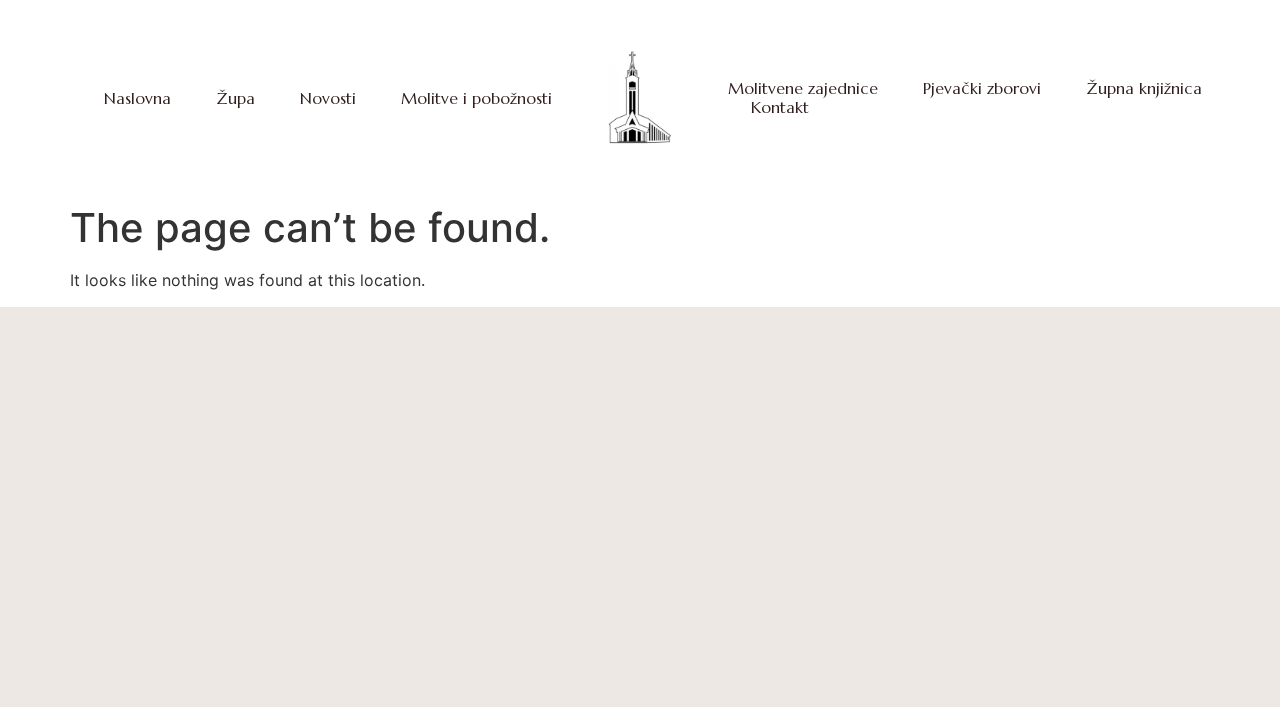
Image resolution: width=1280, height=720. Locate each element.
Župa (235, 98)
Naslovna (137, 98)
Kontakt (780, 107)
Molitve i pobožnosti (476, 98)
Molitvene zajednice (803, 88)
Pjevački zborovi (982, 88)
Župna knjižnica (1144, 88)
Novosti (328, 98)
